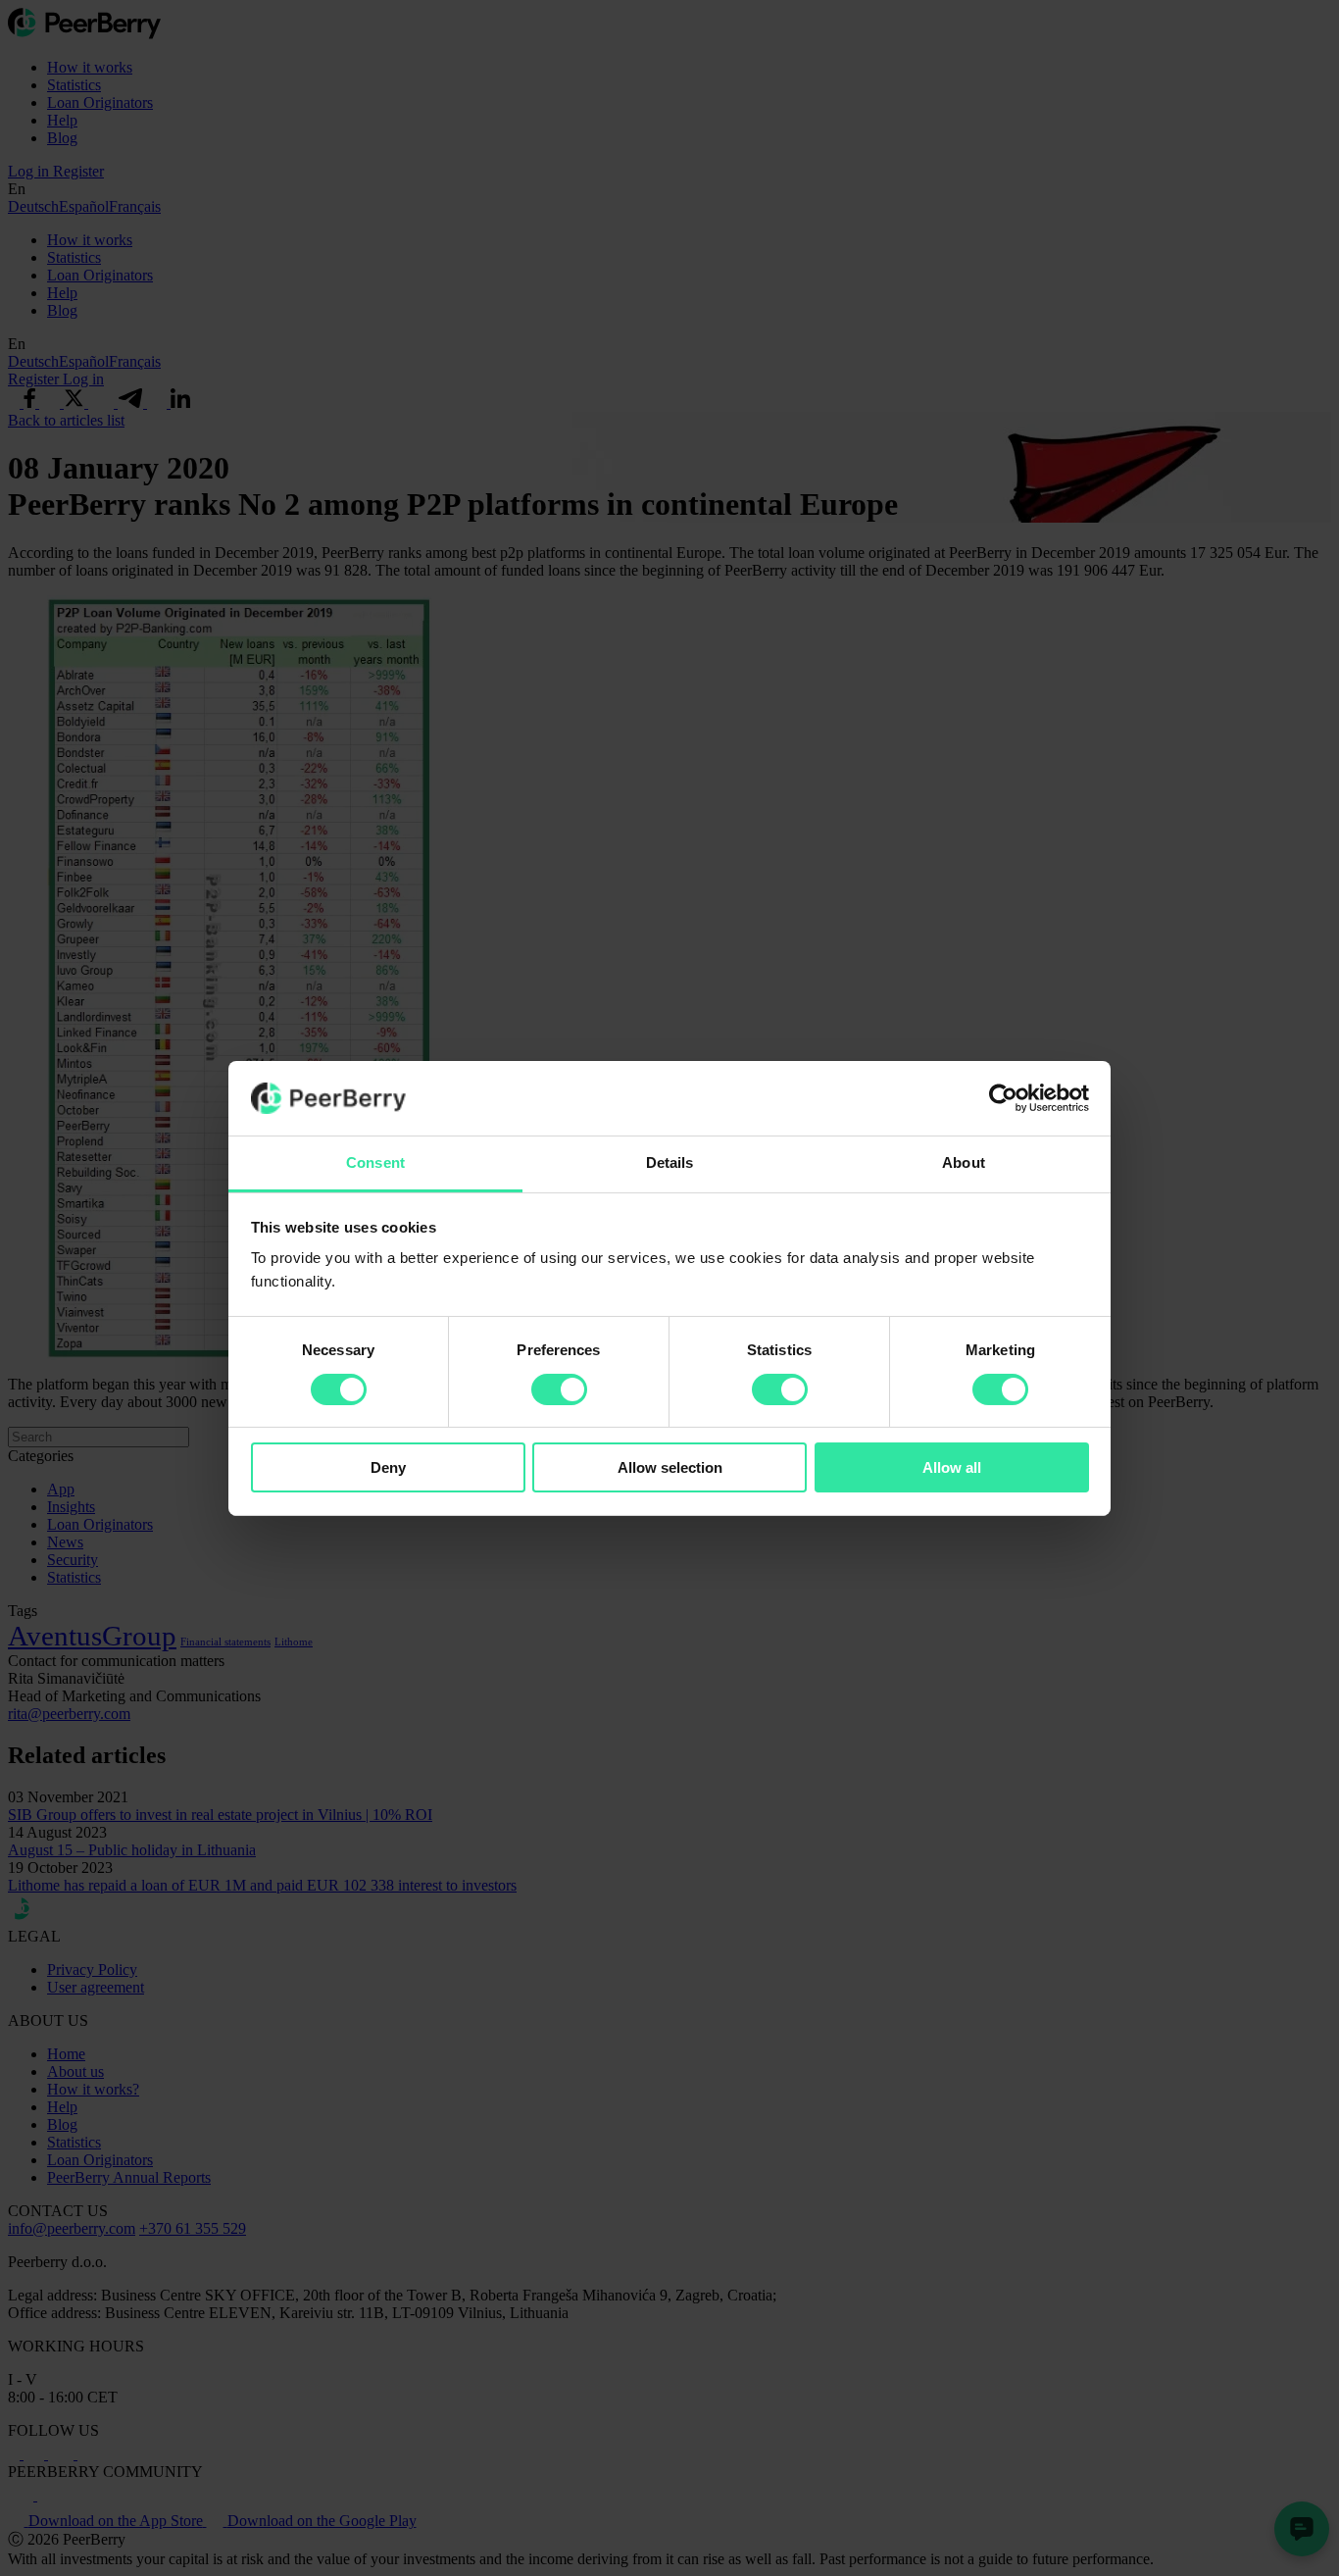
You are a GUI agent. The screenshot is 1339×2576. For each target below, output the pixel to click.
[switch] (559, 1389)
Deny (388, 1467)
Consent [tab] (375, 1162)
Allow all (952, 1467)
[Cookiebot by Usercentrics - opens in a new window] (1003, 1098)
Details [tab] (670, 1162)
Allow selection (670, 1467)
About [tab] (964, 1162)
